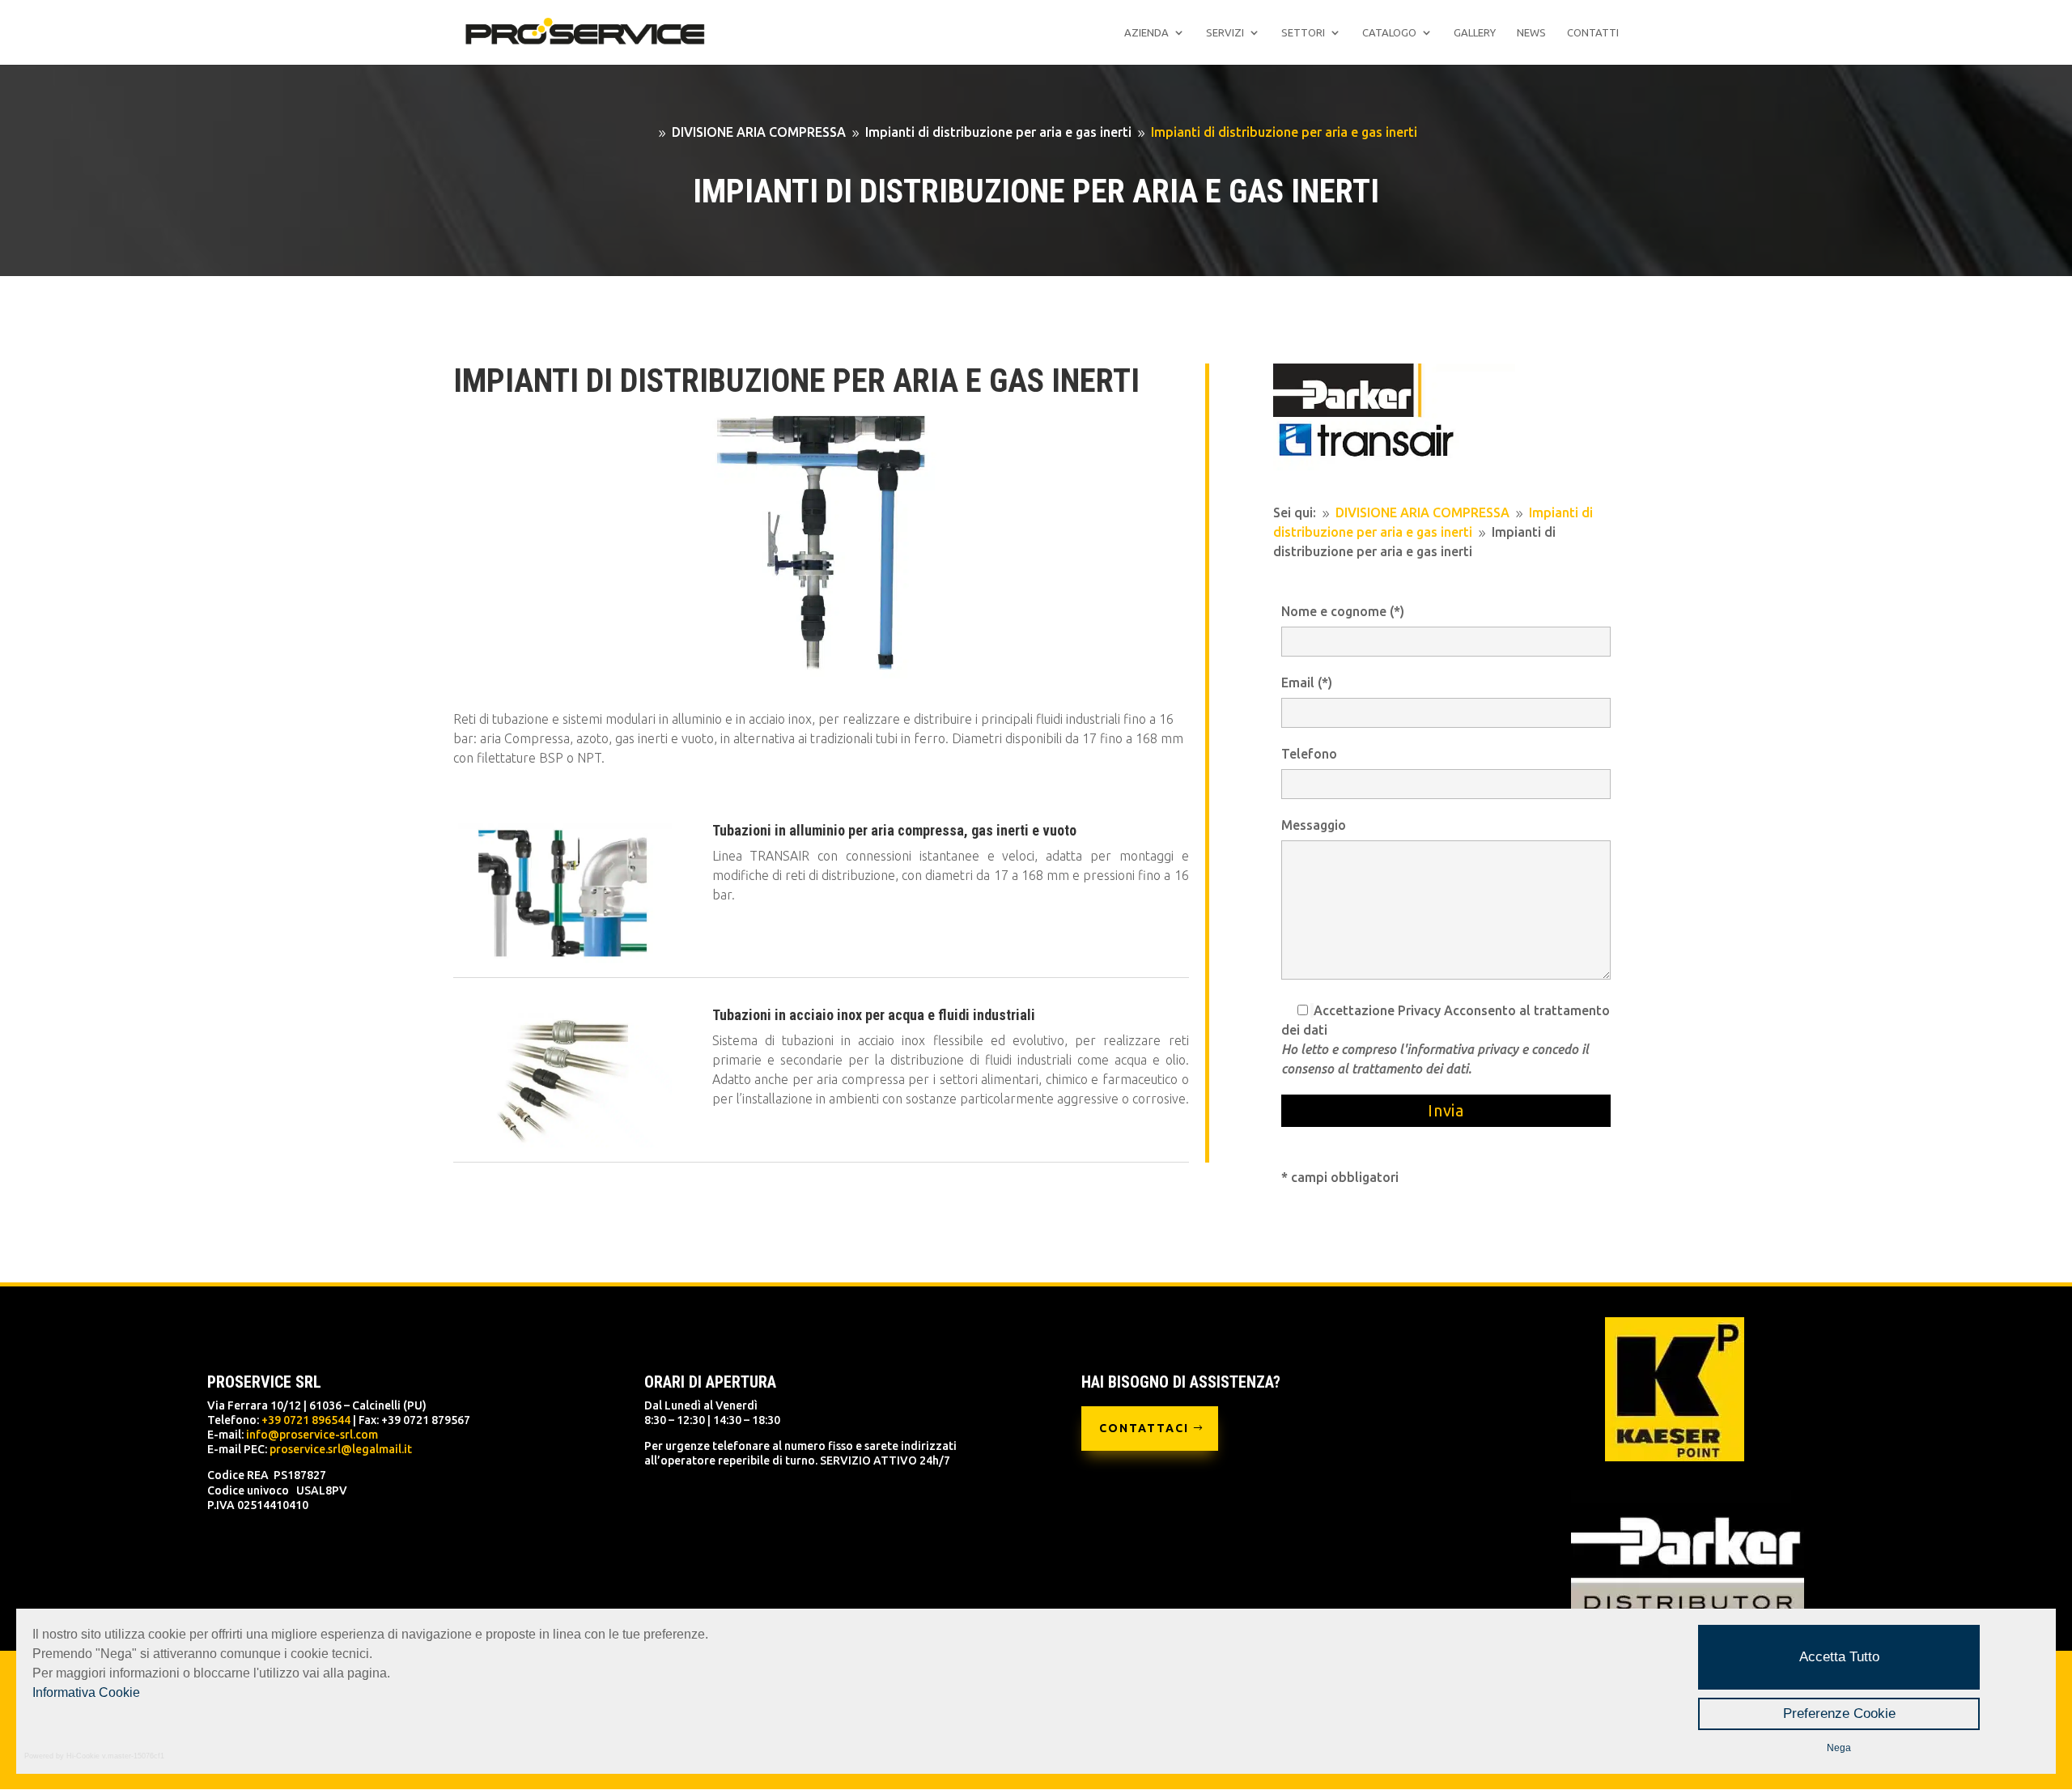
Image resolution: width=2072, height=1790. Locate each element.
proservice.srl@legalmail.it (341, 1449)
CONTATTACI (1144, 1428)
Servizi (1225, 32)
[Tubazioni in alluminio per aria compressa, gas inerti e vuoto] (563, 959)
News (1531, 32)
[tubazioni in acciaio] (563, 1143)
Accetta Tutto (1839, 1657)
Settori (1303, 32)
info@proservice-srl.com (312, 1435)
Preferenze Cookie (1839, 1713)
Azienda (1146, 32)
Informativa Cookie (86, 1692)
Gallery (1475, 32)
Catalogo (1389, 32)
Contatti (1593, 32)
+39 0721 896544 (306, 1420)
